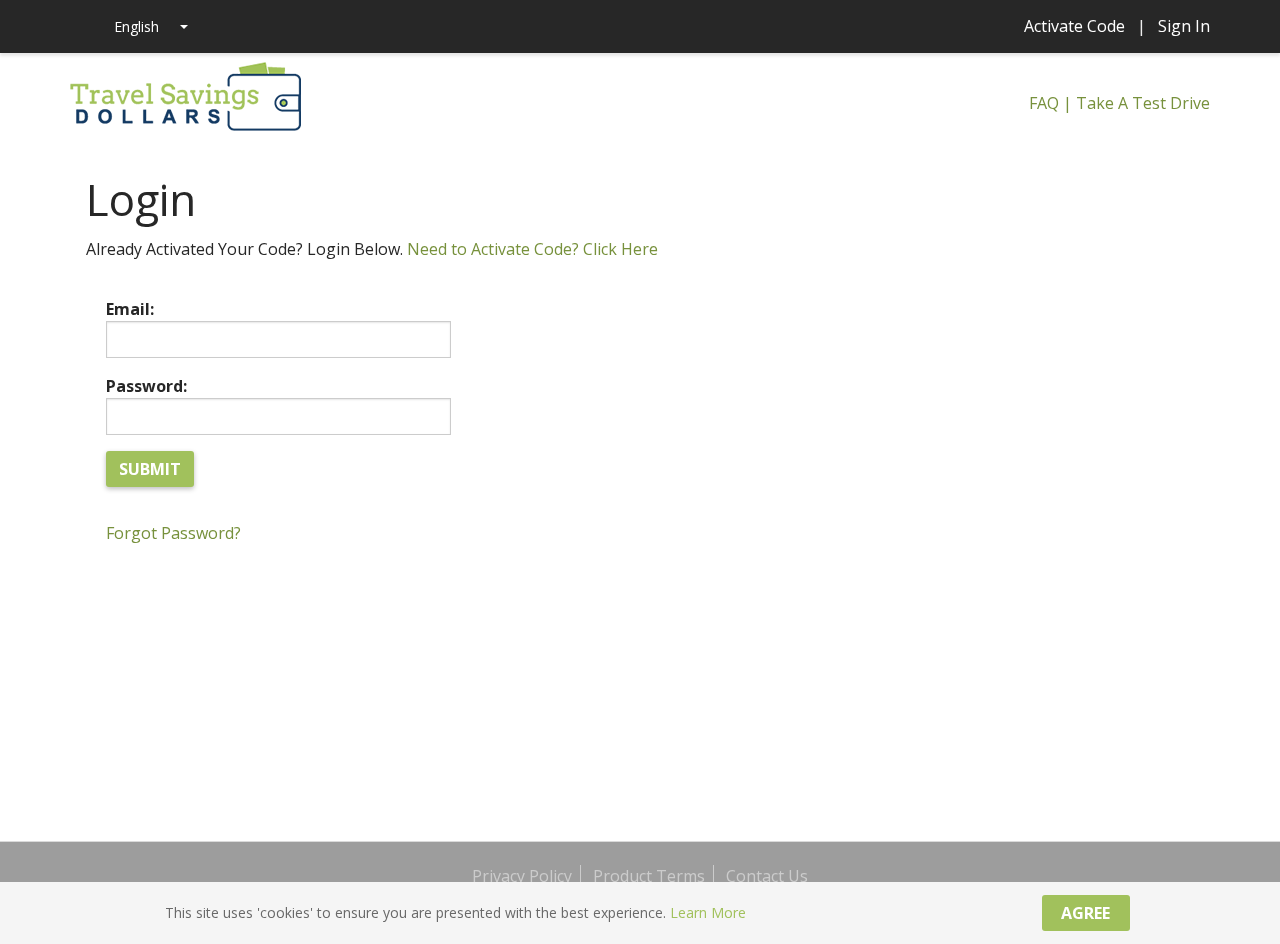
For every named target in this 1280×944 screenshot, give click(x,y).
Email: (130, 309)
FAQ (1044, 103)
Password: (146, 386)
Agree (1085, 913)
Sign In (1184, 26)
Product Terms (649, 876)
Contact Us (767, 876)
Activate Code (1074, 26)
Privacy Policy (522, 876)
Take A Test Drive (1143, 103)
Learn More (708, 912)
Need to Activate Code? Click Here (532, 249)
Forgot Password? (173, 533)
